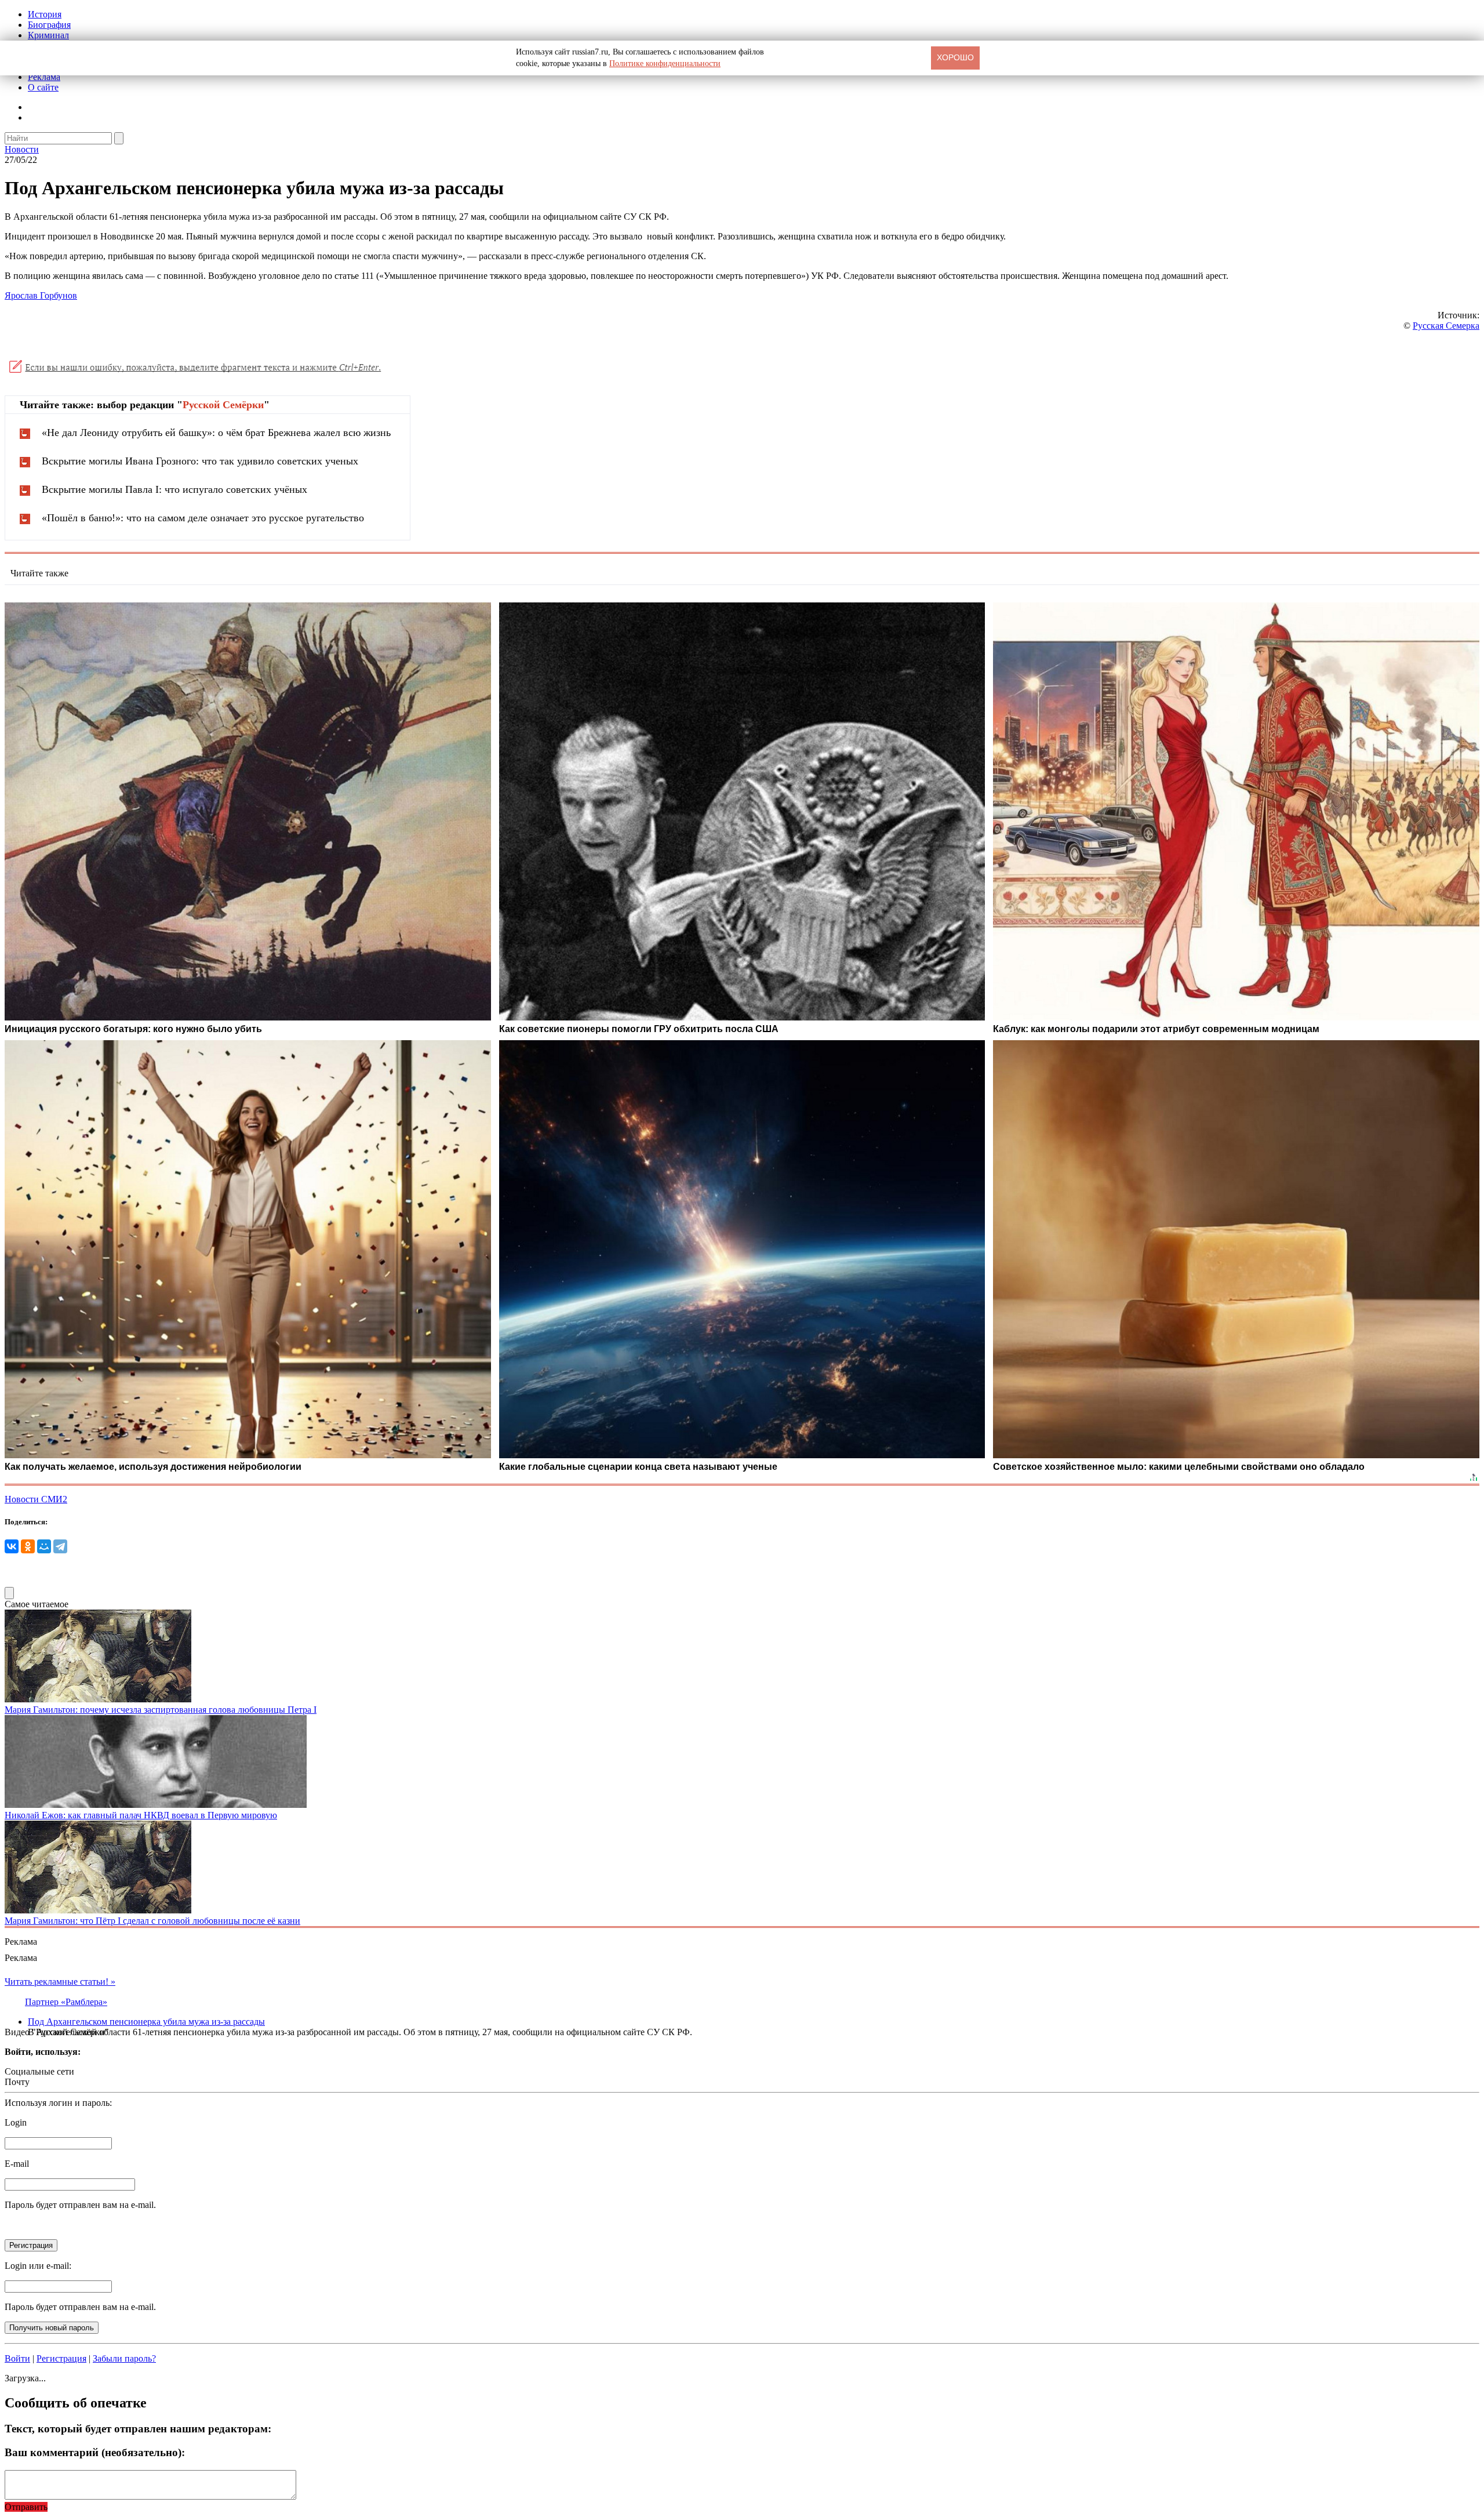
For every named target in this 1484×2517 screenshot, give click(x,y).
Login (16, 2122)
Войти (17, 2358)
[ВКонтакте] (12, 1546)
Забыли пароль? (124, 2358)
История (45, 14)
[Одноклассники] (28, 1546)
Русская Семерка (1446, 326)
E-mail (17, 2164)
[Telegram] (60, 1546)
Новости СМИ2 (36, 1499)
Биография (49, 25)
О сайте (43, 87)
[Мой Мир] (44, 1546)
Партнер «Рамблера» (66, 2002)
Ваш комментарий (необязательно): (95, 2452)
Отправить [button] (26, 2507)
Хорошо (955, 57)
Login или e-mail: (38, 2266)
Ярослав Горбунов (41, 295)
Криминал (48, 35)
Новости (22, 149)
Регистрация (61, 2358)
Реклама (44, 77)
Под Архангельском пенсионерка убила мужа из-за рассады (146, 2022)
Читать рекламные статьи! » (60, 1982)
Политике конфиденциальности (665, 63)
